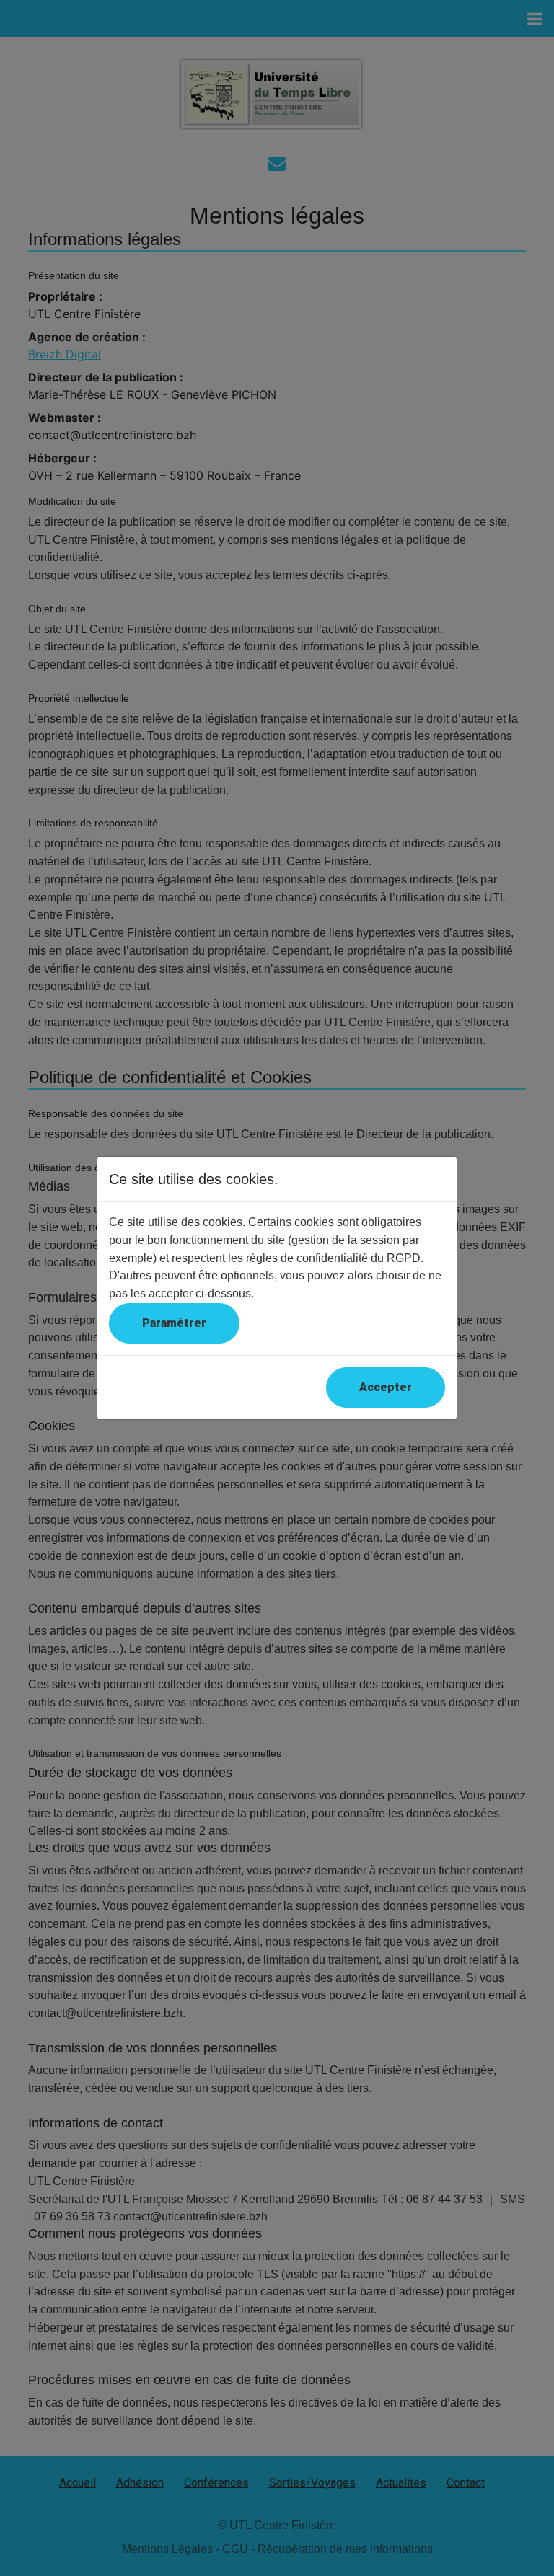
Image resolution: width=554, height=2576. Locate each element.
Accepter (386, 1387)
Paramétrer (174, 1323)
